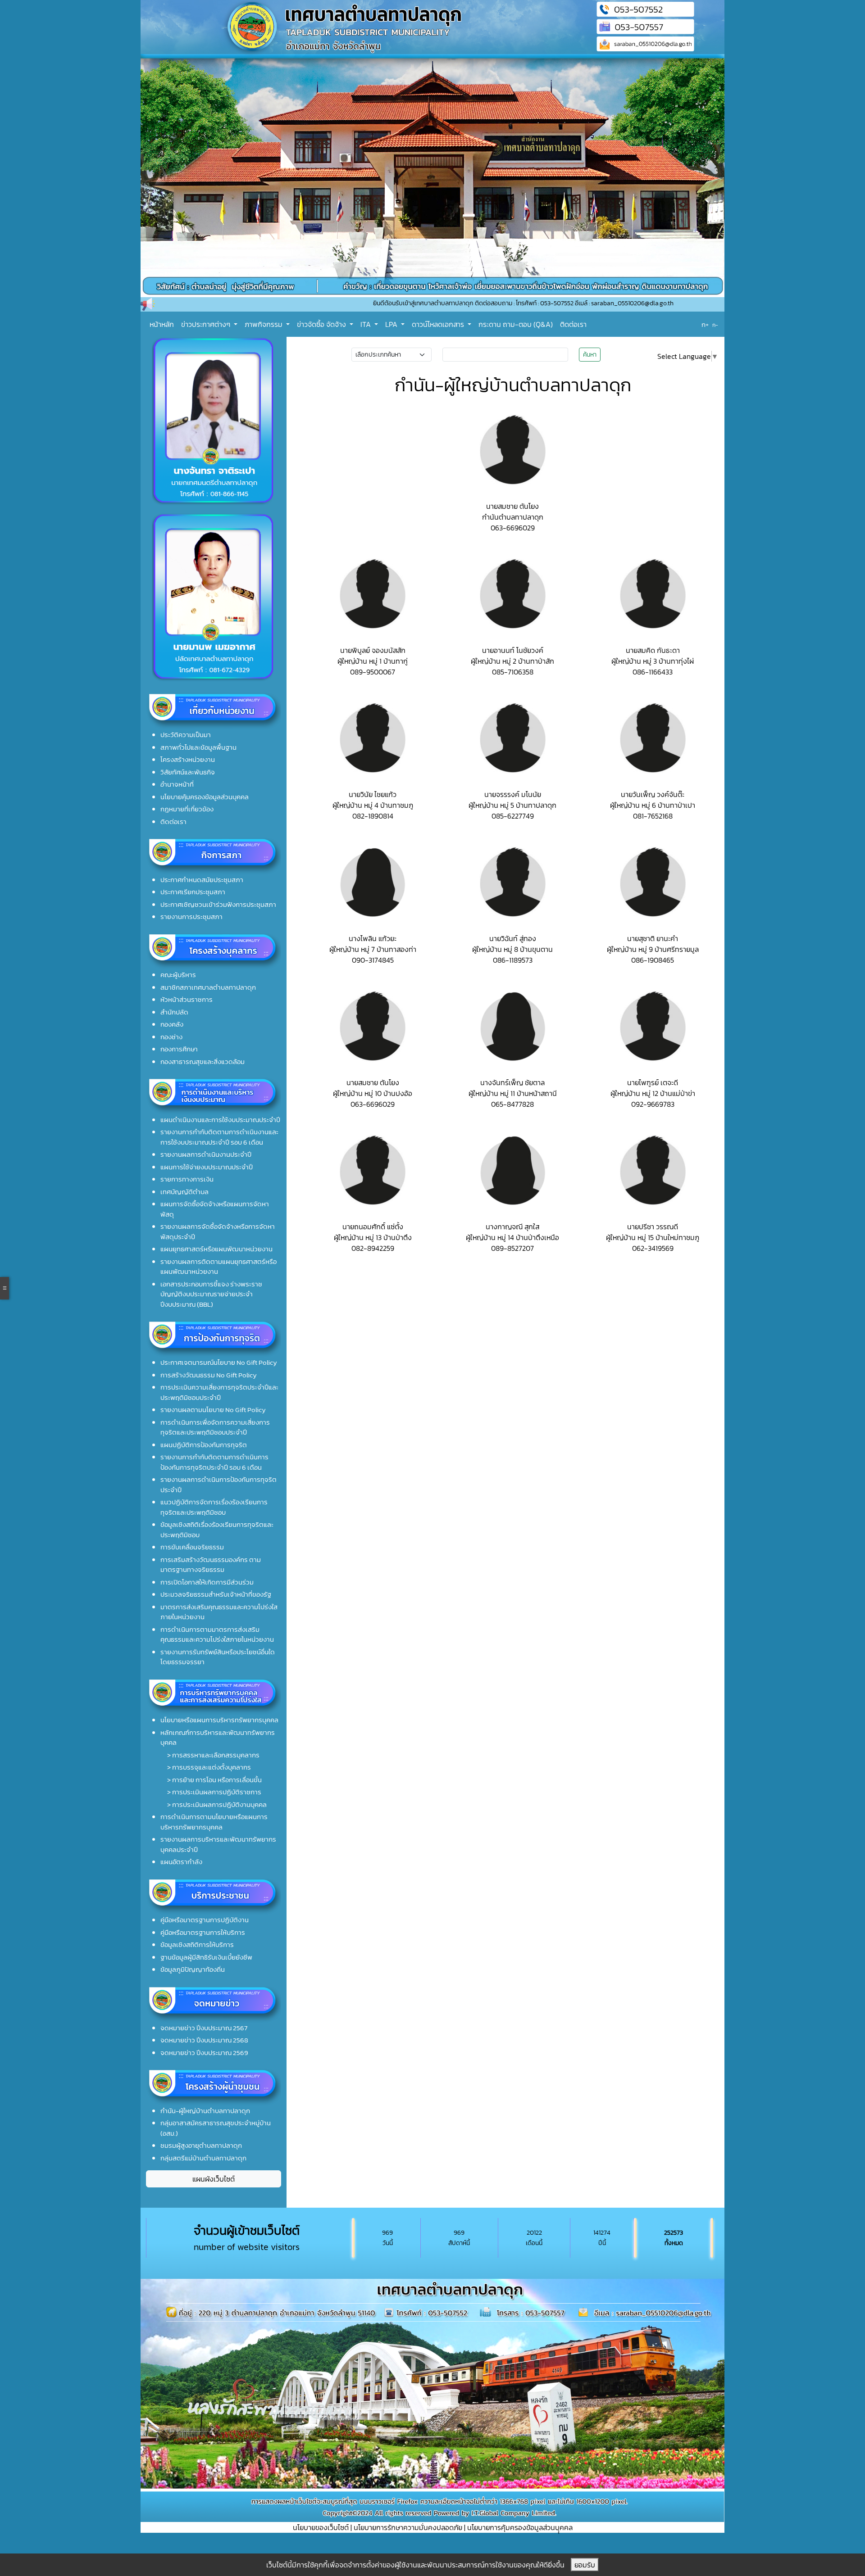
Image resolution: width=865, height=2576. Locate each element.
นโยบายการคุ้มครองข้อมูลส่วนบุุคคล (520, 2527)
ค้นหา (590, 355)
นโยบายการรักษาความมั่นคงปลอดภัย (408, 2527)
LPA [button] (392, 324)
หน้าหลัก (162, 324)
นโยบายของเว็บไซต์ (321, 2527)
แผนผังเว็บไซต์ (214, 2179)
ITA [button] (366, 324)
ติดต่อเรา (573, 324)
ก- (715, 325)
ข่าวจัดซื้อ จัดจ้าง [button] (322, 324)
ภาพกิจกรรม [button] (264, 324)
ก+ (705, 324)
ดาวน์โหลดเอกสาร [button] (439, 324)
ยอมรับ (585, 2565)
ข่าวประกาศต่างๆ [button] (207, 324)
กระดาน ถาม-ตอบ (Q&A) (516, 324)
